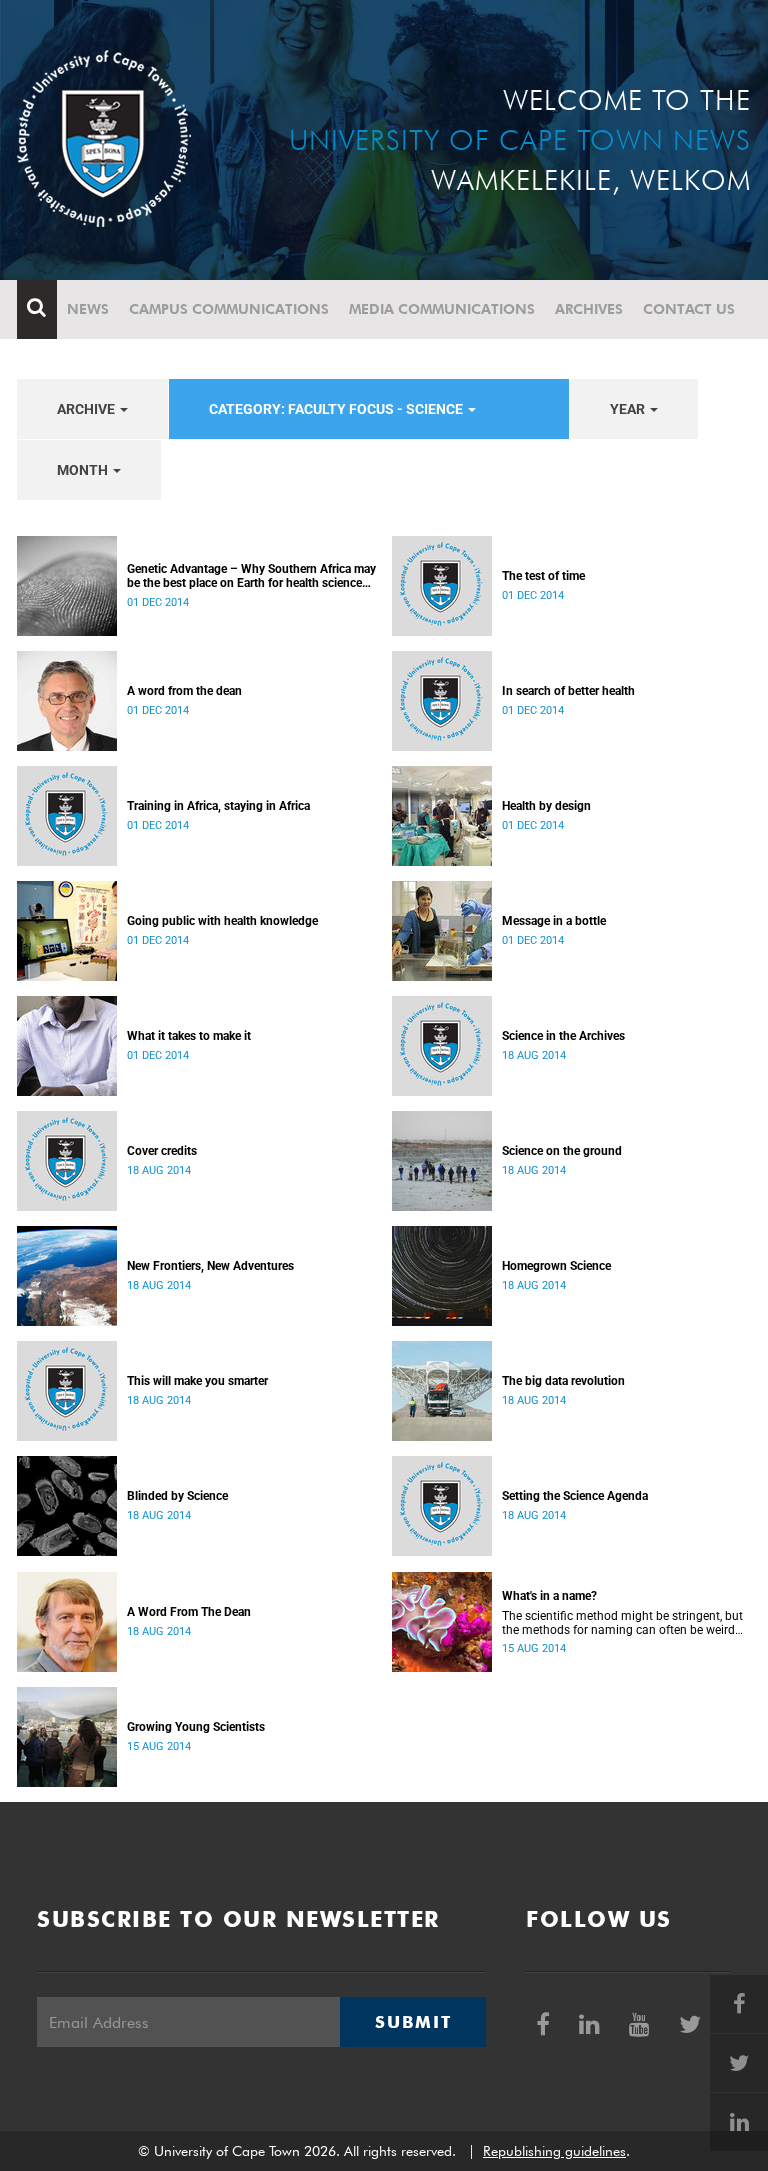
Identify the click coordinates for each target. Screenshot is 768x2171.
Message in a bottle (554, 921)
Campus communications (229, 309)
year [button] (629, 409)
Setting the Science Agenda (575, 1496)
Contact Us (689, 309)
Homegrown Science (556, 1266)
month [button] (84, 470)
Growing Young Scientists (196, 1727)
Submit (413, 2022)
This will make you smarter (197, 1381)
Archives (589, 309)
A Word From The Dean (189, 1612)
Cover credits (162, 1151)
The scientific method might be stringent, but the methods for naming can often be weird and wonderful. (622, 1623)
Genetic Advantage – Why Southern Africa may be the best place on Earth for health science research (251, 576)
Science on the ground (562, 1151)
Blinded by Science (177, 1496)
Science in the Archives (563, 1036)
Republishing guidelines (554, 2151)
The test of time (543, 576)
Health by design (546, 806)
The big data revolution (563, 1381)
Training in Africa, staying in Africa (218, 806)
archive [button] (87, 409)
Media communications (442, 309)
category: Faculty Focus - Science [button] (337, 409)
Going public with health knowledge (222, 921)
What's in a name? (549, 1596)
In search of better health (568, 691)
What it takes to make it (189, 1036)
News (88, 309)
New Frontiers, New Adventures (210, 1266)
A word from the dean (184, 691)
